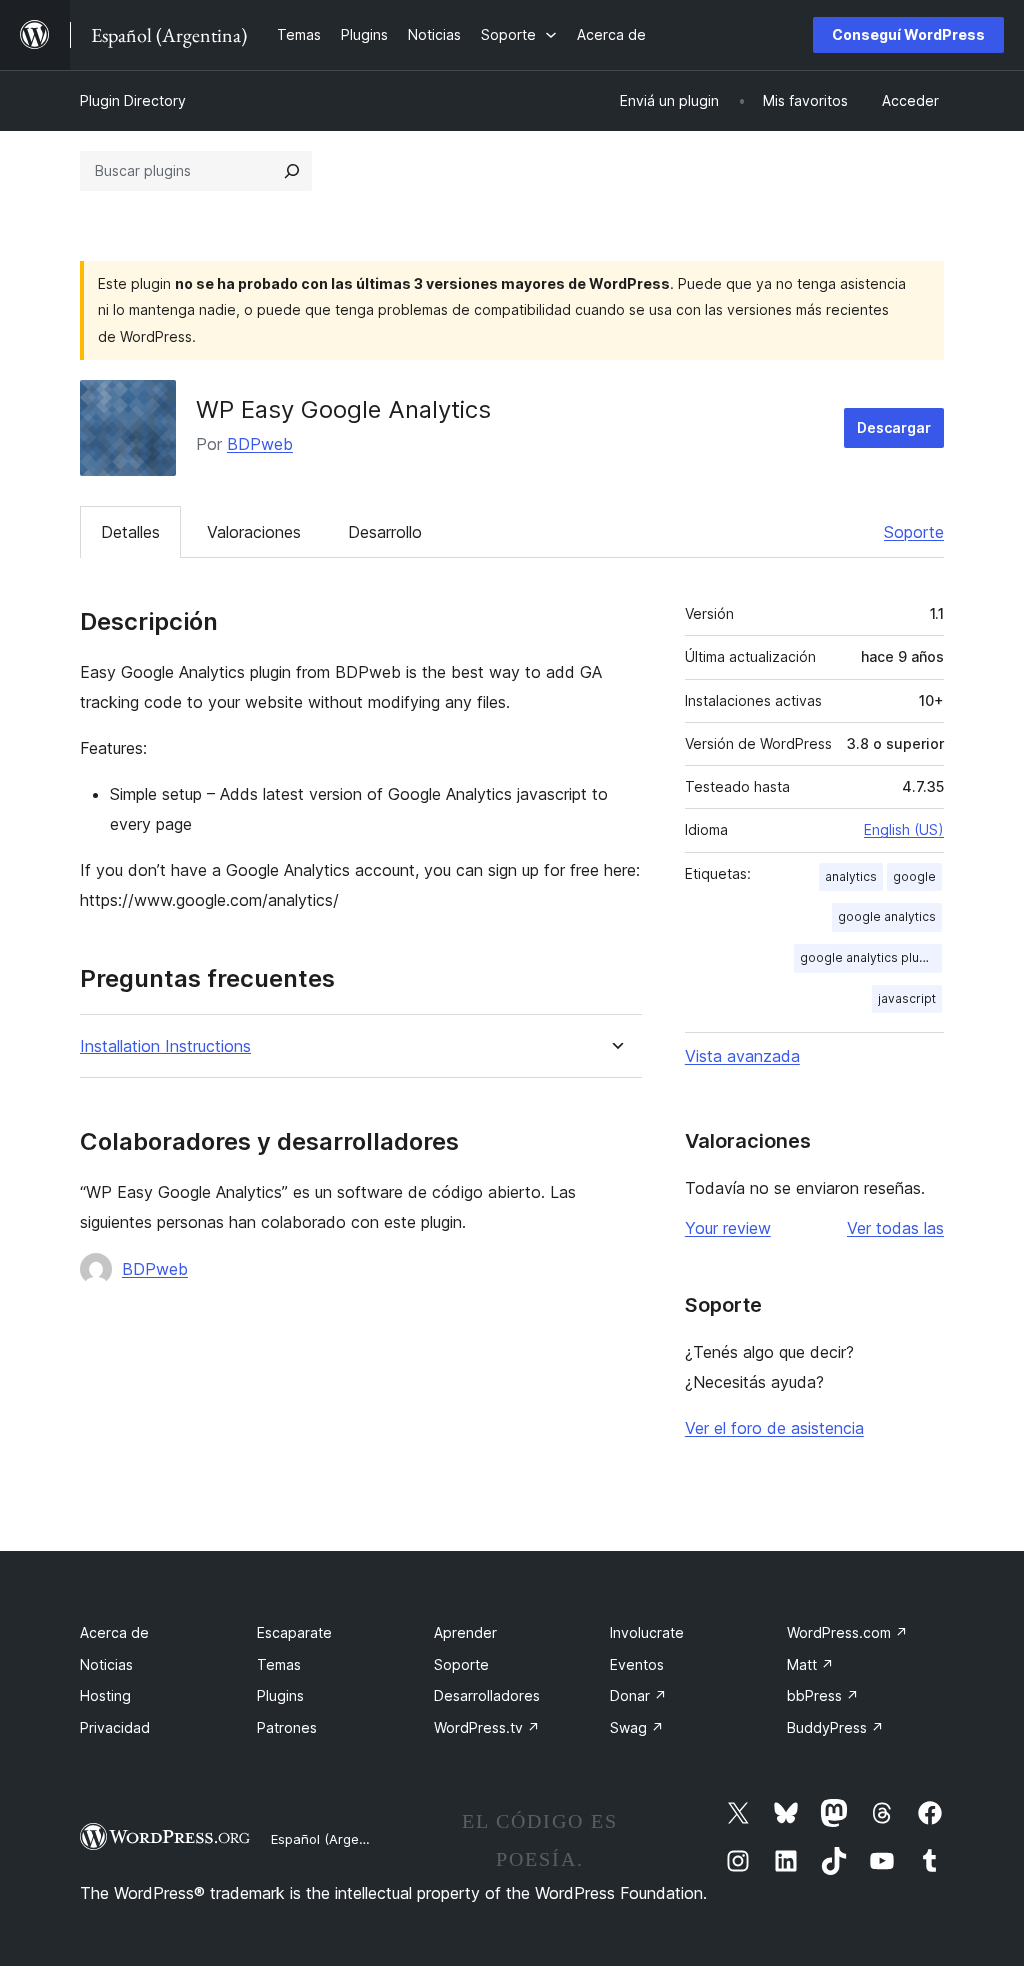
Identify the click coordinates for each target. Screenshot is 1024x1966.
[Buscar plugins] (292, 171)
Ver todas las (895, 1228)
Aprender (465, 1632)
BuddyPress (835, 1727)
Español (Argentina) (333, 1839)
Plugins (280, 1695)
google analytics (887, 916)
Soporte (914, 532)
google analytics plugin (868, 957)
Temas (279, 1664)
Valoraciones (254, 532)
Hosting (105, 1695)
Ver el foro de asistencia (774, 1428)
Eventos (637, 1664)
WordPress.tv (487, 1727)
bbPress (823, 1695)
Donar (638, 1695)
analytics (851, 876)
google (914, 876)
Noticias (106, 1664)
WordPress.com (847, 1632)
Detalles (130, 532)
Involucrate (647, 1632)
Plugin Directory (133, 100)
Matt (810, 1664)
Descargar (894, 427)
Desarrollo (385, 532)
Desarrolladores (487, 1695)
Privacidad (115, 1727)
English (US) (904, 829)
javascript (907, 998)
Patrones (287, 1727)
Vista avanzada (742, 1056)
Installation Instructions (165, 1046)
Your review (728, 1228)
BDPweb (260, 444)
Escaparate (294, 1632)
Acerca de (114, 1632)
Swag (637, 1727)
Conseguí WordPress (908, 34)
